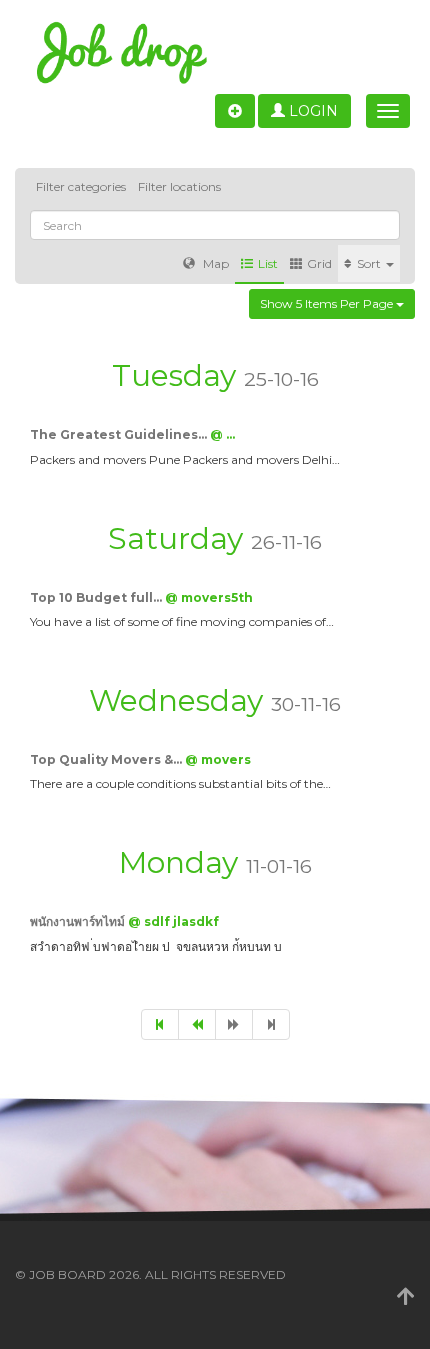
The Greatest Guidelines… (120, 434)
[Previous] (197, 1024)
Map (214, 263)
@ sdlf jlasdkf (173, 921)
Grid (319, 263)
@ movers (218, 759)
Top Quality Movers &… (107, 759)
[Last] (271, 1024)
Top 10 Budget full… (97, 597)
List (268, 263)
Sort (370, 263)
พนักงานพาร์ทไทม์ (79, 921)
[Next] (234, 1024)
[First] (160, 1024)
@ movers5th (209, 597)
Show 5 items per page (328, 303)
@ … (222, 434)
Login (311, 111)
